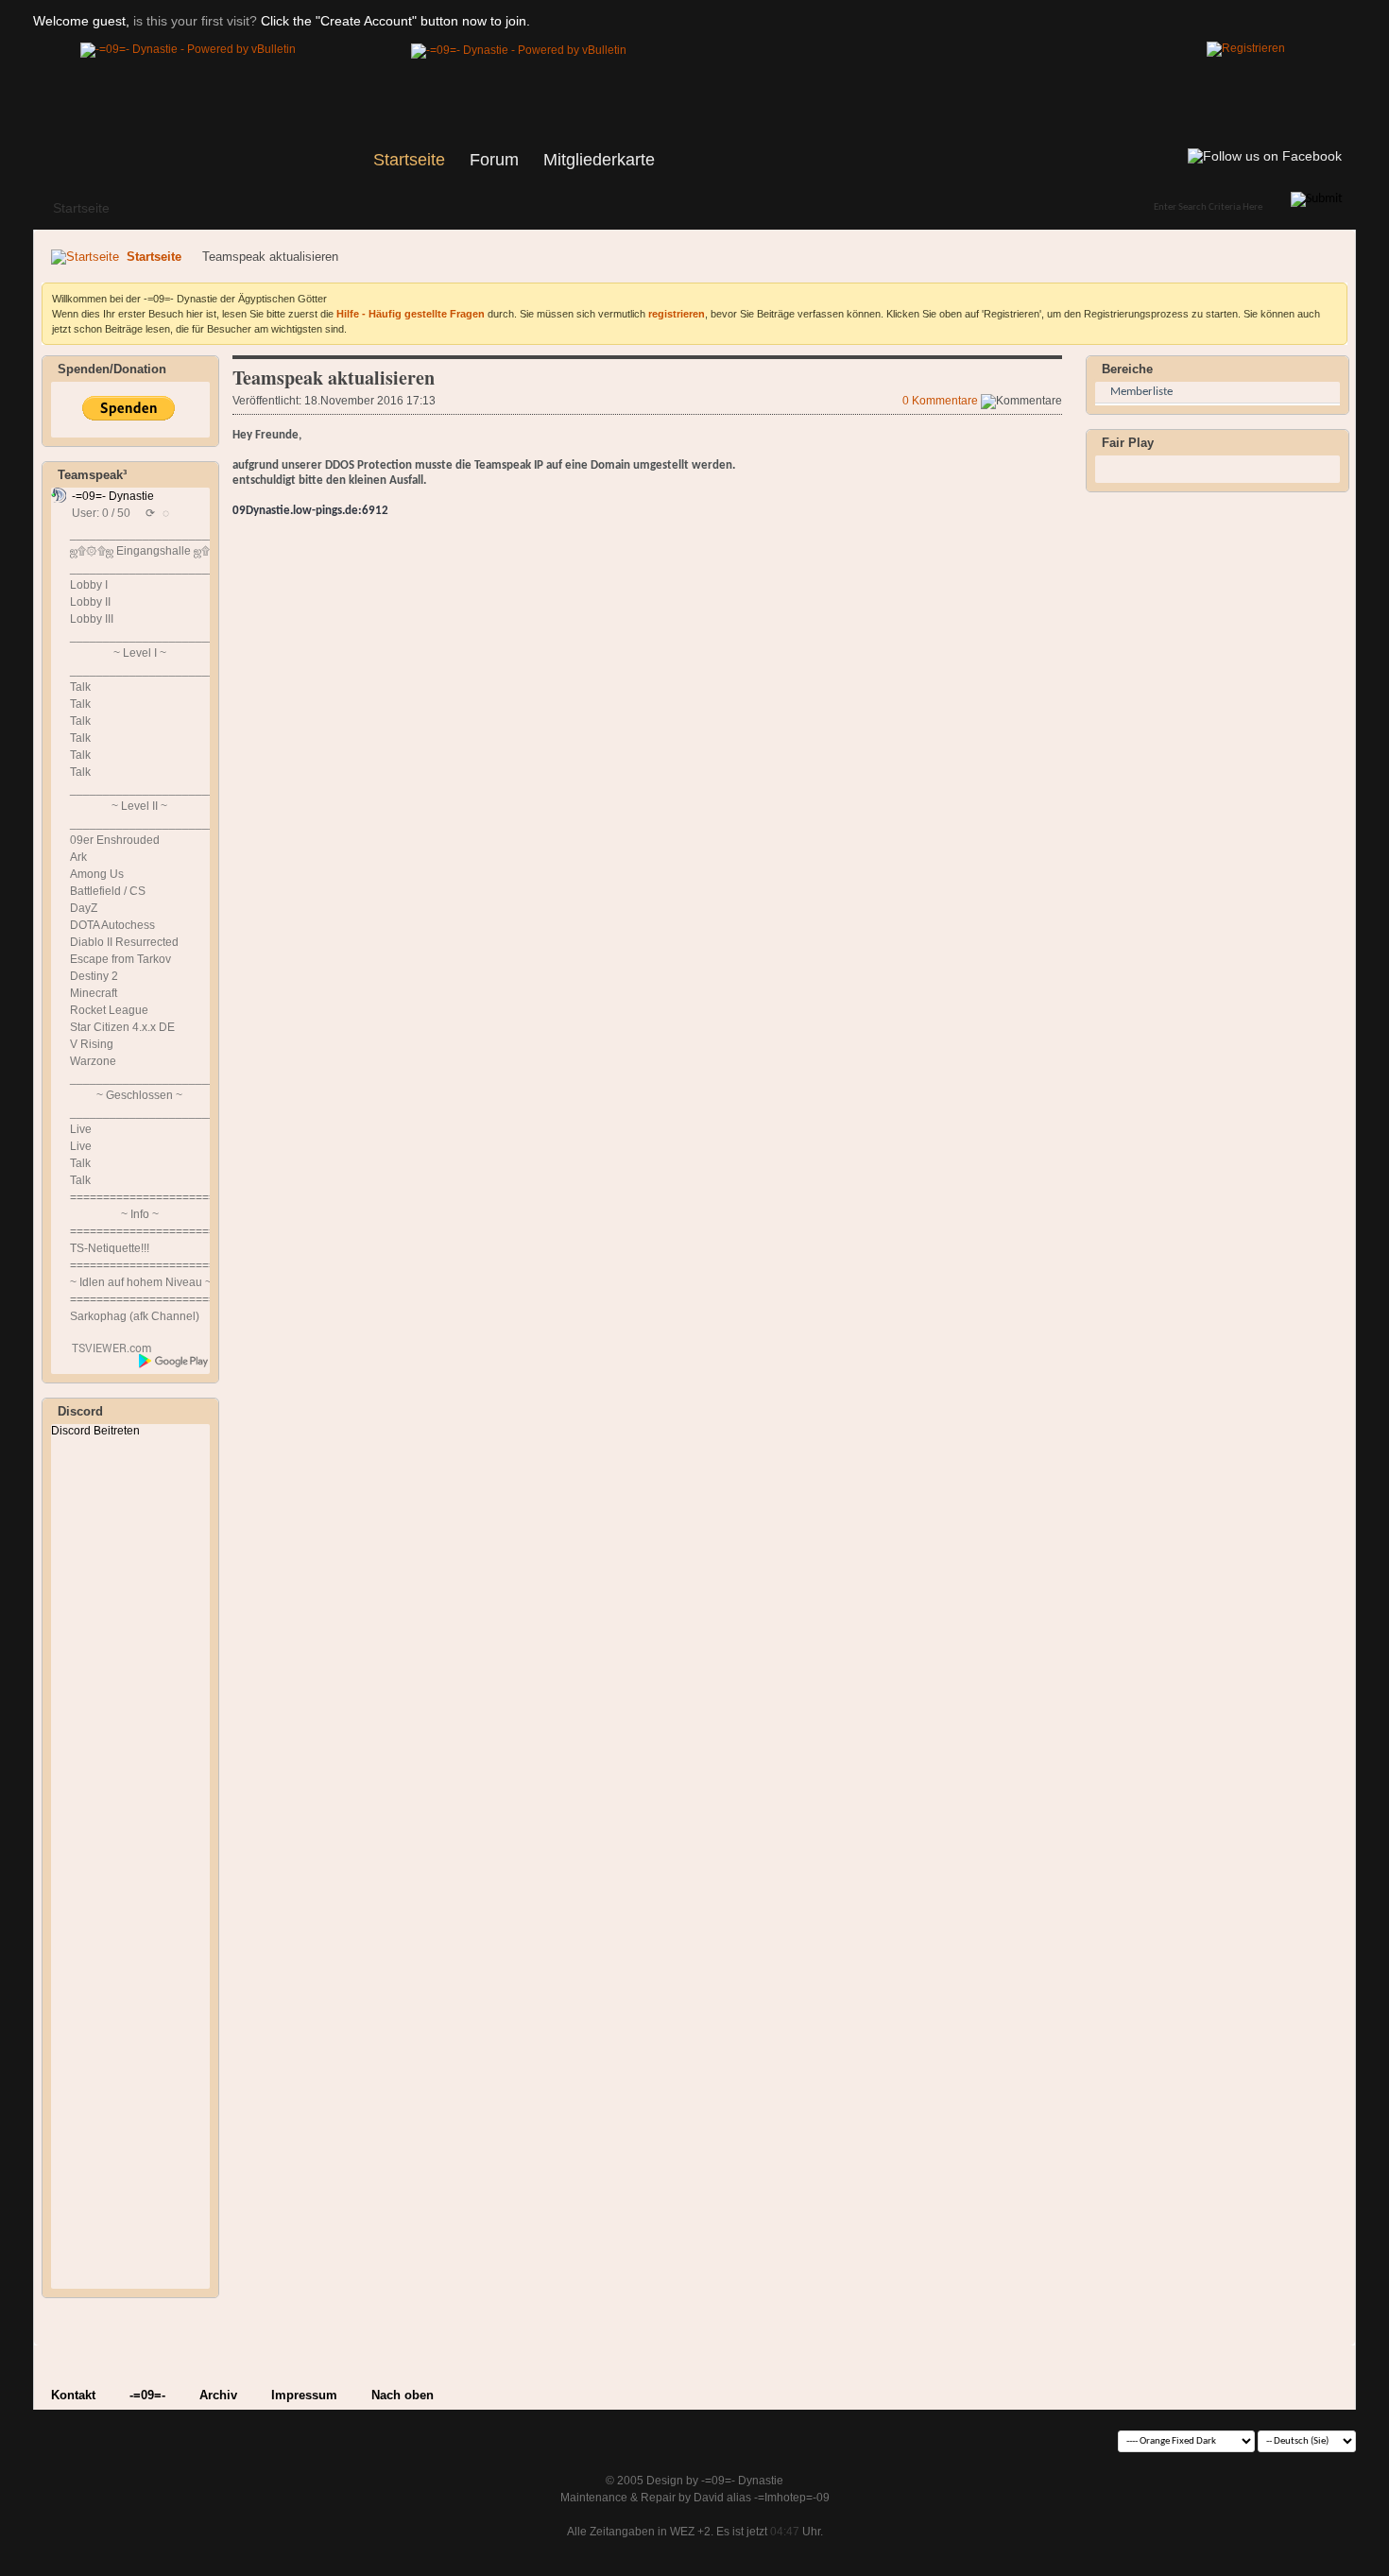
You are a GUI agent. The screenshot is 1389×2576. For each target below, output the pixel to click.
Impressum (304, 2395)
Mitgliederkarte (599, 160)
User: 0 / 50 (101, 513)
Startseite (409, 160)
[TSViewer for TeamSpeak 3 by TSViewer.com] (104, 1351)
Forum (494, 160)
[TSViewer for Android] (174, 1361)
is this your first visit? (195, 21)
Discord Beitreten (95, 1431)
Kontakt (73, 2395)
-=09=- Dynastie (113, 496)
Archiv (218, 2395)
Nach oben (403, 2395)
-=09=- (147, 2395)
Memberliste (1141, 392)
